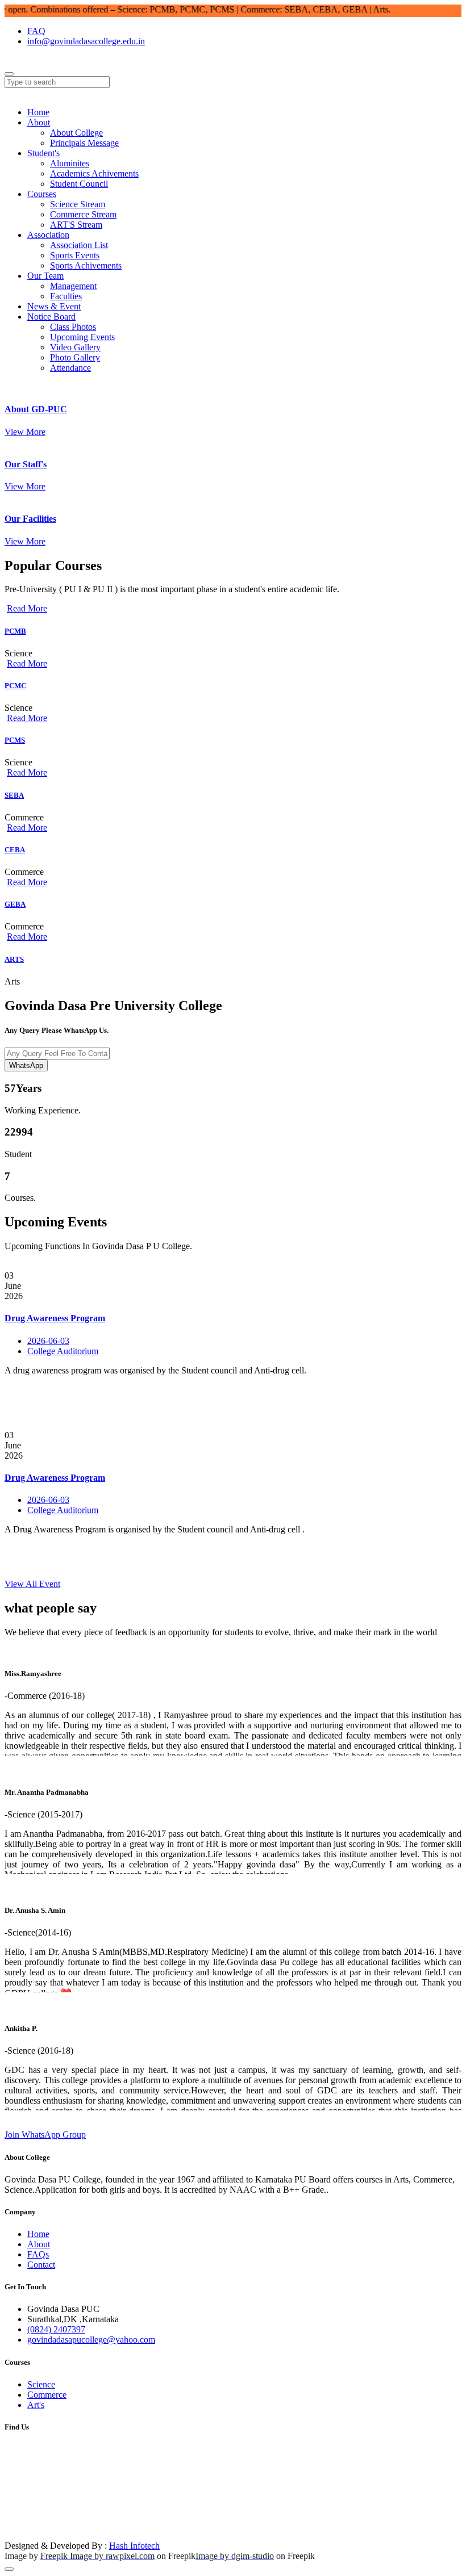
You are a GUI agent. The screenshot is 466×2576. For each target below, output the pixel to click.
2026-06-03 (48, 1341)
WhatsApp (26, 1065)
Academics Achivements (94, 173)
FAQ (36, 31)
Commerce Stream (83, 214)
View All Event (32, 1584)
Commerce (47, 2395)
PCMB (15, 631)
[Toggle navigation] (9, 74)
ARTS (14, 959)
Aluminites (70, 163)
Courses (42, 194)
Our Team (45, 276)
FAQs (38, 2254)
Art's (36, 2405)
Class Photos (73, 327)
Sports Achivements (86, 265)
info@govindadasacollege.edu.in (86, 41)
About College (76, 133)
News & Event (54, 306)
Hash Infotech (134, 2546)
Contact (41, 2265)
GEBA (15, 904)
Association (48, 235)
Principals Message (84, 143)
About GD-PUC (36, 409)
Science (41, 2384)
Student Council (79, 184)
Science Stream (78, 204)
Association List (79, 245)
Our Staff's (26, 464)
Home (38, 112)
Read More (27, 608)
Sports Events (75, 255)
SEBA (14, 795)
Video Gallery (75, 347)
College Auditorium (63, 1351)
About (39, 122)
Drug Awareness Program (55, 1318)
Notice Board (51, 317)
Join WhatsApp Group (45, 2135)
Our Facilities (30, 519)
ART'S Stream (76, 225)
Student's (43, 153)
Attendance (70, 368)
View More (25, 432)
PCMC (15, 686)
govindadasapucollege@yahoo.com (91, 2340)
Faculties (66, 296)
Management (73, 286)
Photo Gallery (75, 357)
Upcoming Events (82, 337)
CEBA (15, 850)
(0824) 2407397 (56, 2329)
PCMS (15, 740)
